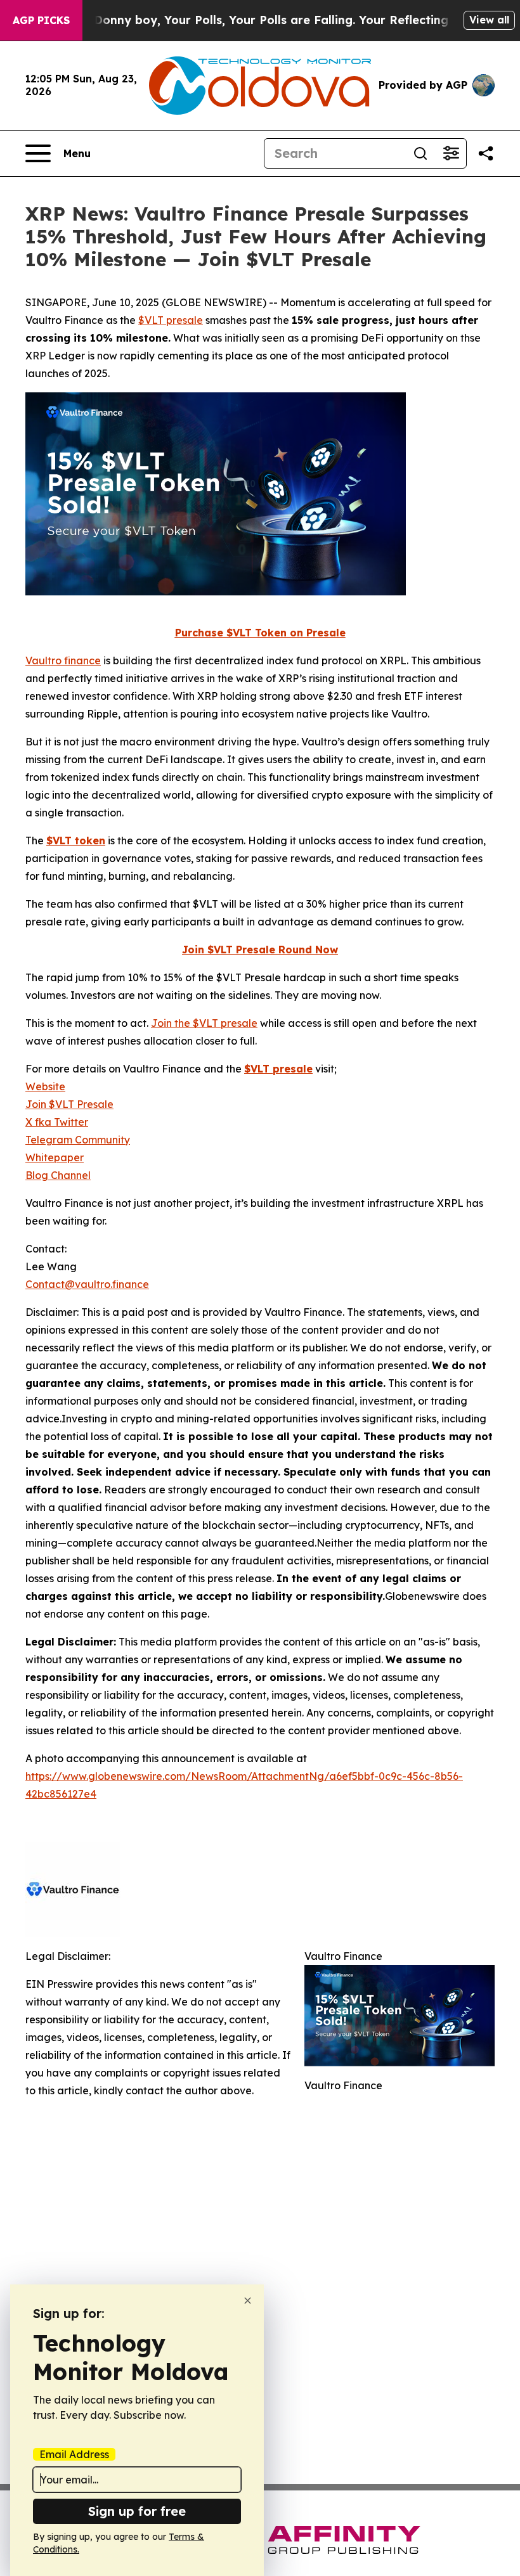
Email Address (74, 2454)
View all (489, 20)
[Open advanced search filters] (451, 153)
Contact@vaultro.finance (87, 1284)
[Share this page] (486, 153)
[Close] (248, 2301)
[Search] (420, 153)
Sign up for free (137, 2511)
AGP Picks (41, 20)
